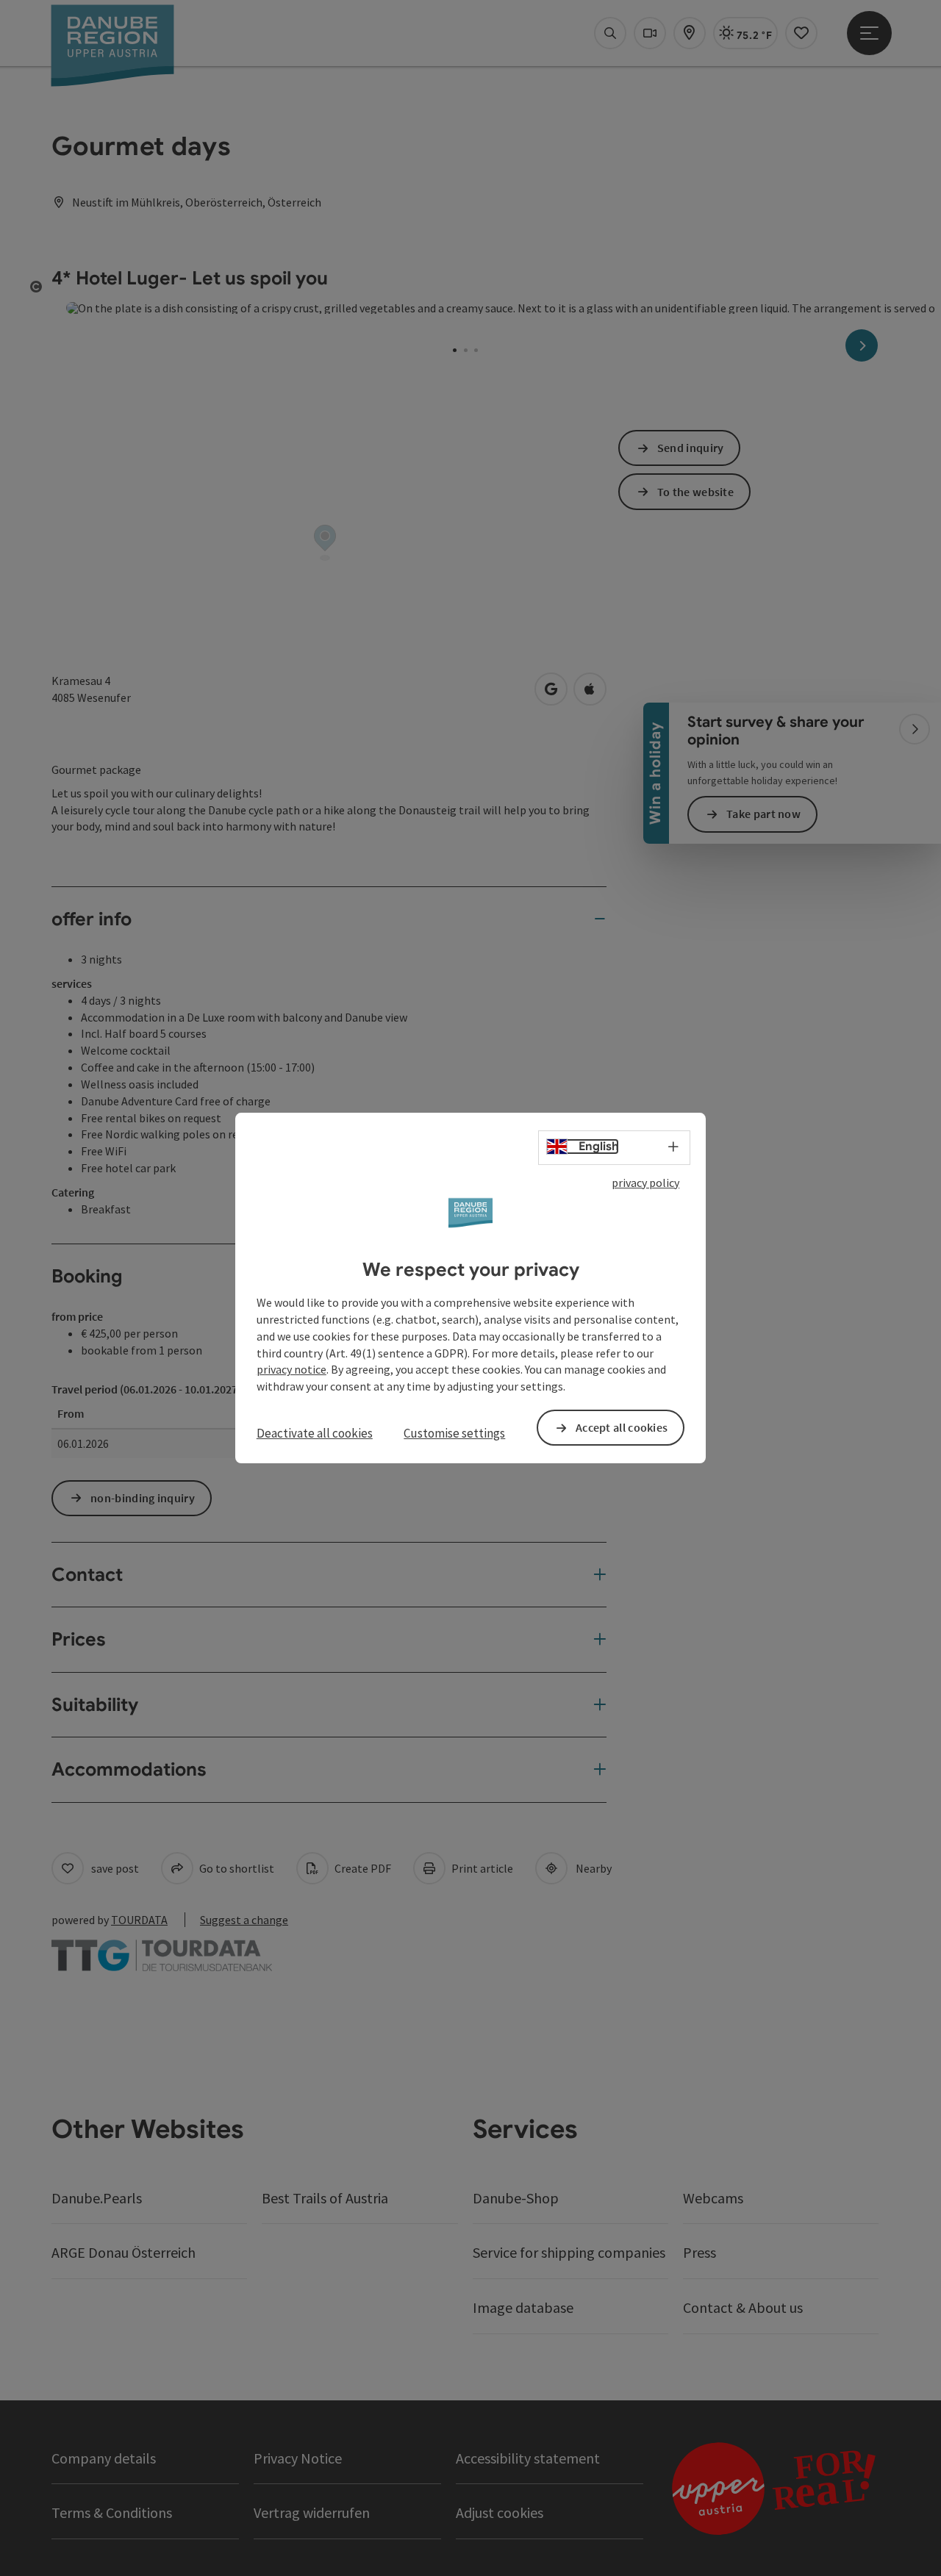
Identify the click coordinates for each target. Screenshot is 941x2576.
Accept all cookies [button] (622, 1427)
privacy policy (645, 1183)
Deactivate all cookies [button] (315, 1433)
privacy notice (291, 1370)
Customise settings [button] (454, 1433)
